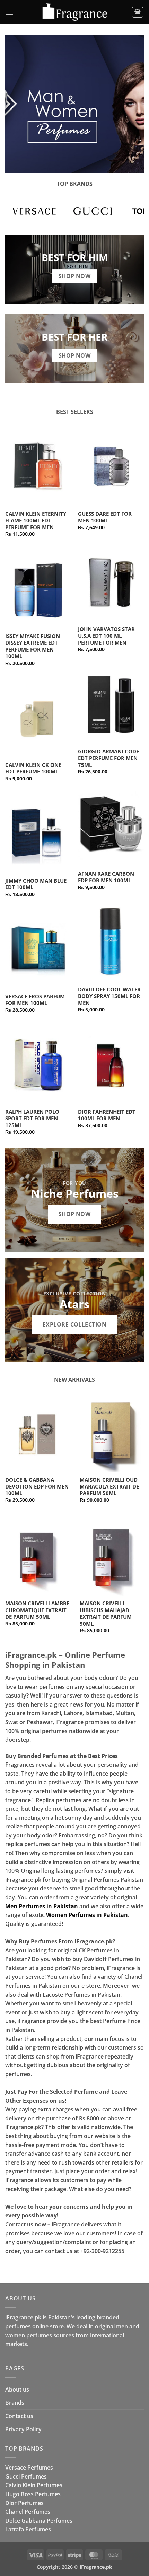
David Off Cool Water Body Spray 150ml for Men (109, 996)
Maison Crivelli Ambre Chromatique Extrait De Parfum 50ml (37, 1610)
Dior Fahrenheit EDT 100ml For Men (107, 1115)
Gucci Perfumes (26, 2477)
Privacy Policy (23, 2429)
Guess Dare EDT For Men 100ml (105, 517)
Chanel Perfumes (28, 2512)
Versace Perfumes (29, 2468)
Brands (15, 2403)
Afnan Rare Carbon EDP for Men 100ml (106, 877)
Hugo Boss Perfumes (33, 2494)
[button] (9, 12)
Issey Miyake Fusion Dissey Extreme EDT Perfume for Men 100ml (33, 646)
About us (17, 2389)
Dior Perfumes (24, 2503)
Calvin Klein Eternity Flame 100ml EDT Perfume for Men (36, 521)
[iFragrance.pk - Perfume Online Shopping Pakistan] (74, 12)
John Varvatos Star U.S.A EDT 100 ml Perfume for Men (106, 636)
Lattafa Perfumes (28, 2529)
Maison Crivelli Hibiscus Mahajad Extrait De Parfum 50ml (106, 1614)
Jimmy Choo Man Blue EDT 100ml (36, 884)
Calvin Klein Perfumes (34, 2485)
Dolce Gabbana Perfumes (39, 2521)
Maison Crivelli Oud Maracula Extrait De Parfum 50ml (109, 1486)
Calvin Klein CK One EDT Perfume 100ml (33, 768)
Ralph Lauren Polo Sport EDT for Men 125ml (32, 1119)
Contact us (19, 2416)
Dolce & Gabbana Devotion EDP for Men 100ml (37, 1486)
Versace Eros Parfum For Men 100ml (35, 1000)
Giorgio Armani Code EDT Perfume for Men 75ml (108, 758)
